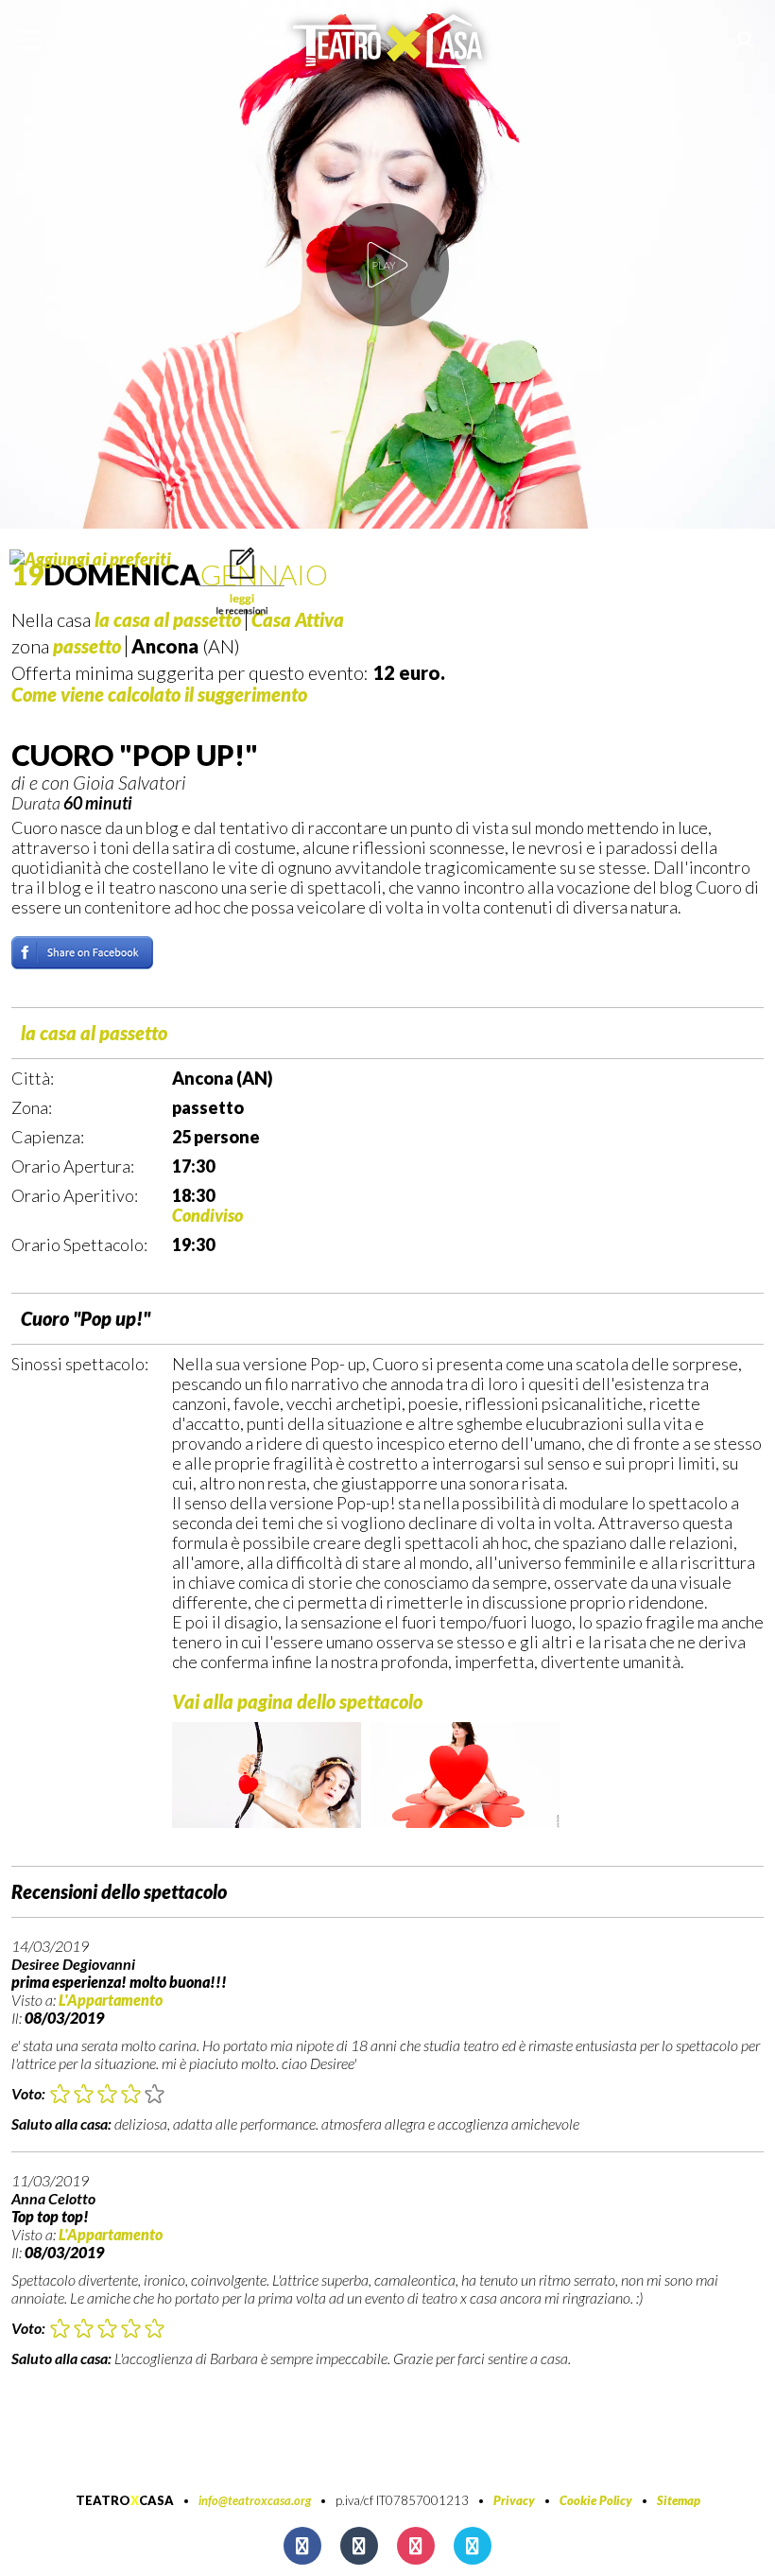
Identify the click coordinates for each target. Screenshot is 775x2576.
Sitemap (679, 2500)
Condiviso (207, 1215)
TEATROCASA (125, 2500)
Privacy (514, 2500)
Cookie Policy (596, 2500)
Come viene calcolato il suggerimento (159, 694)
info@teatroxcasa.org (255, 2500)
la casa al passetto (94, 1033)
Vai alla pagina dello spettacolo (297, 1701)
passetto (87, 646)
